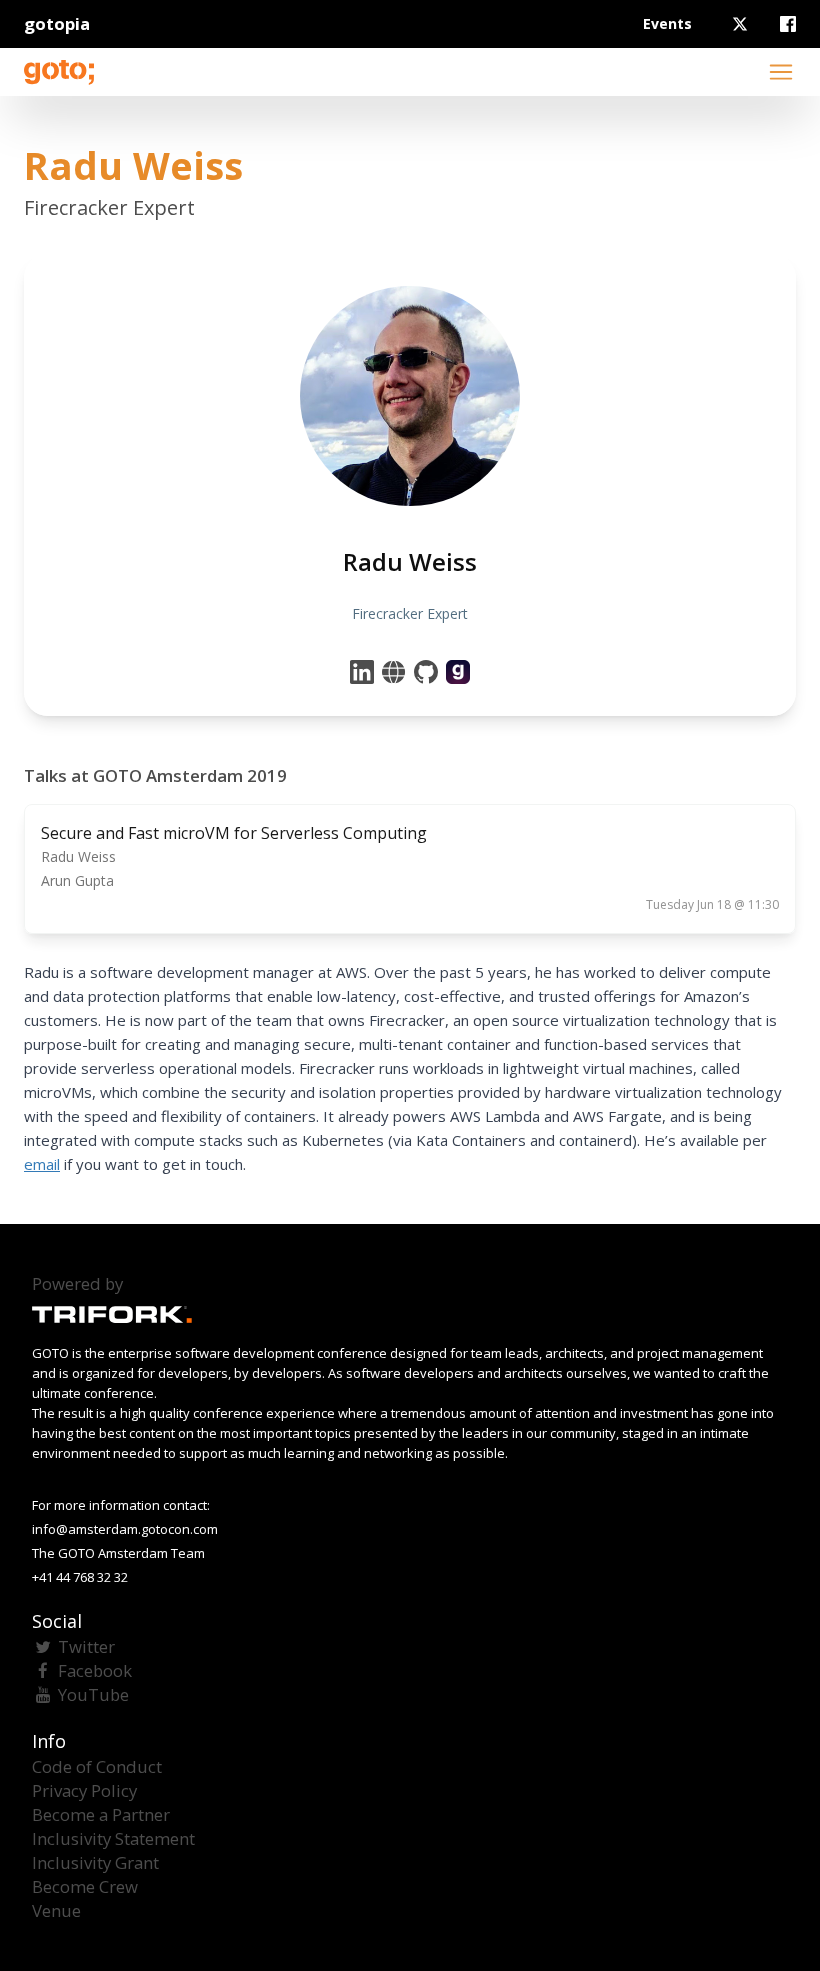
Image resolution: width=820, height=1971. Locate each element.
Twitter (86, 1646)
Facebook (95, 1670)
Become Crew (85, 1886)
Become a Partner (101, 1814)
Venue (56, 1910)
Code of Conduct (97, 1766)
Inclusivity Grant (95, 1862)
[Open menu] (781, 72)
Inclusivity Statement (113, 1838)
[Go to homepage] (59, 72)
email (42, 1164)
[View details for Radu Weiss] (458, 672)
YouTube (93, 1694)
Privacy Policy (84, 1790)
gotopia (57, 23)
